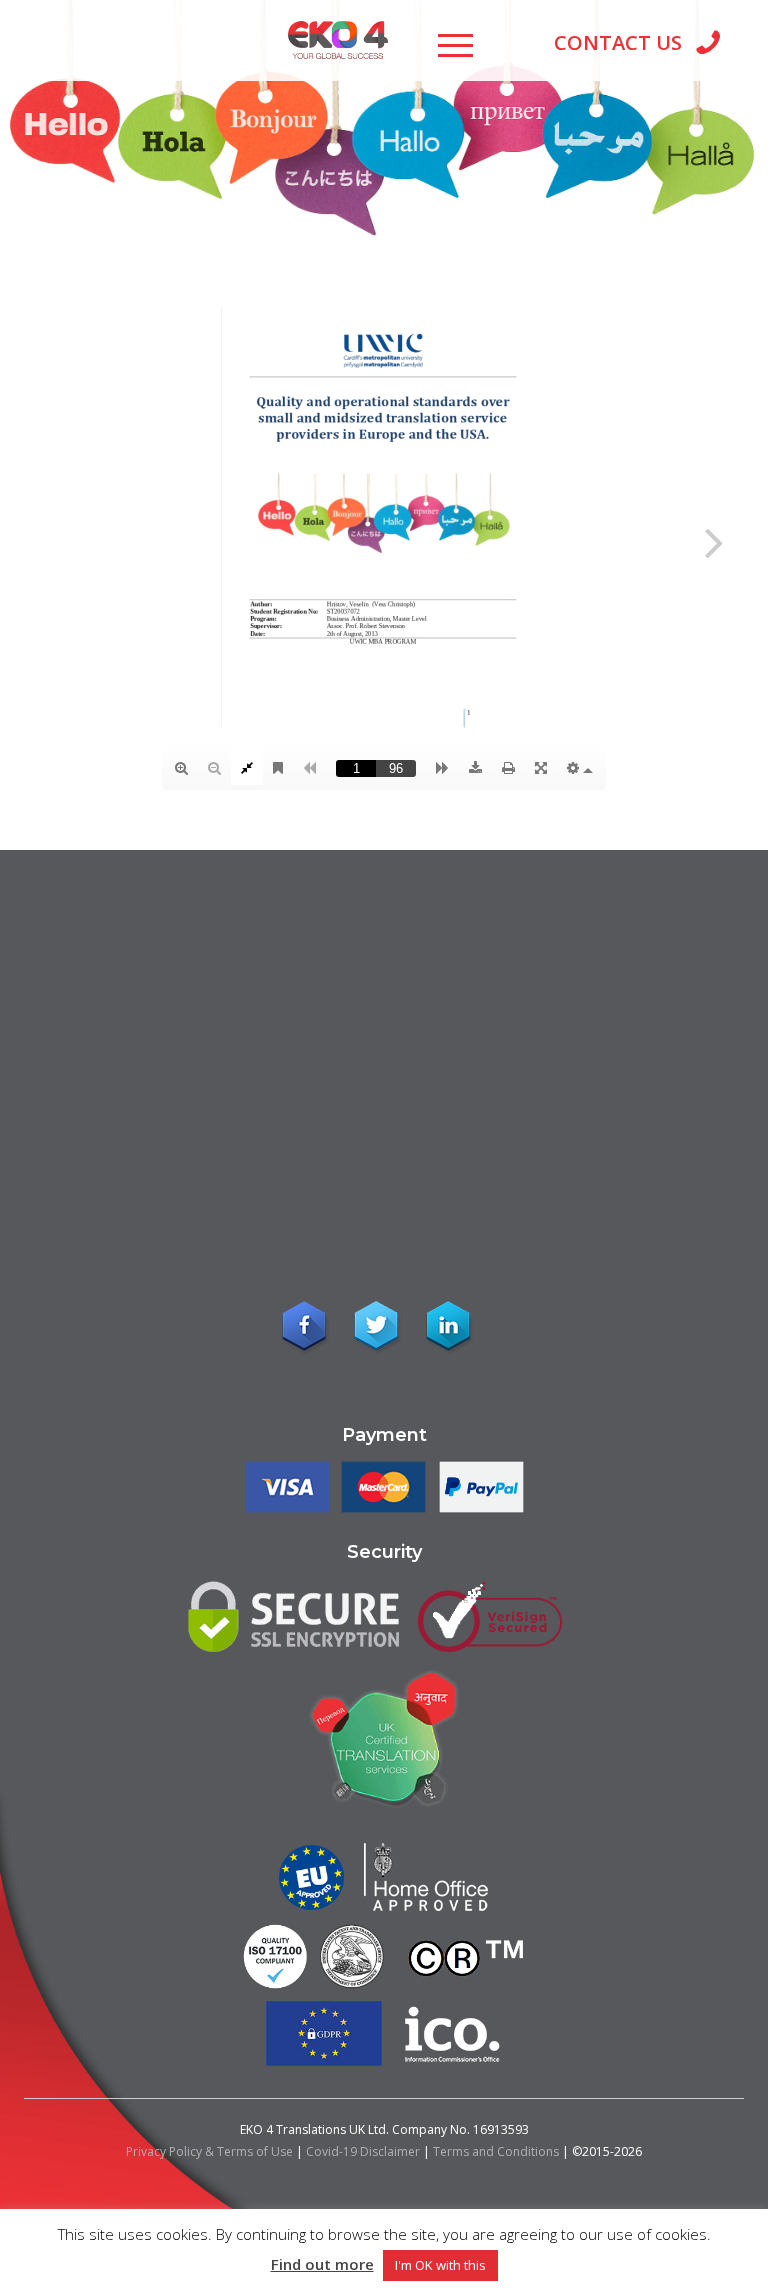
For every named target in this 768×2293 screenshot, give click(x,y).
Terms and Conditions (496, 2151)
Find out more (322, 2264)
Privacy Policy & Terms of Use (209, 2151)
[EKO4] (338, 36)
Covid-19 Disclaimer (363, 2151)
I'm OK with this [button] (440, 2265)
